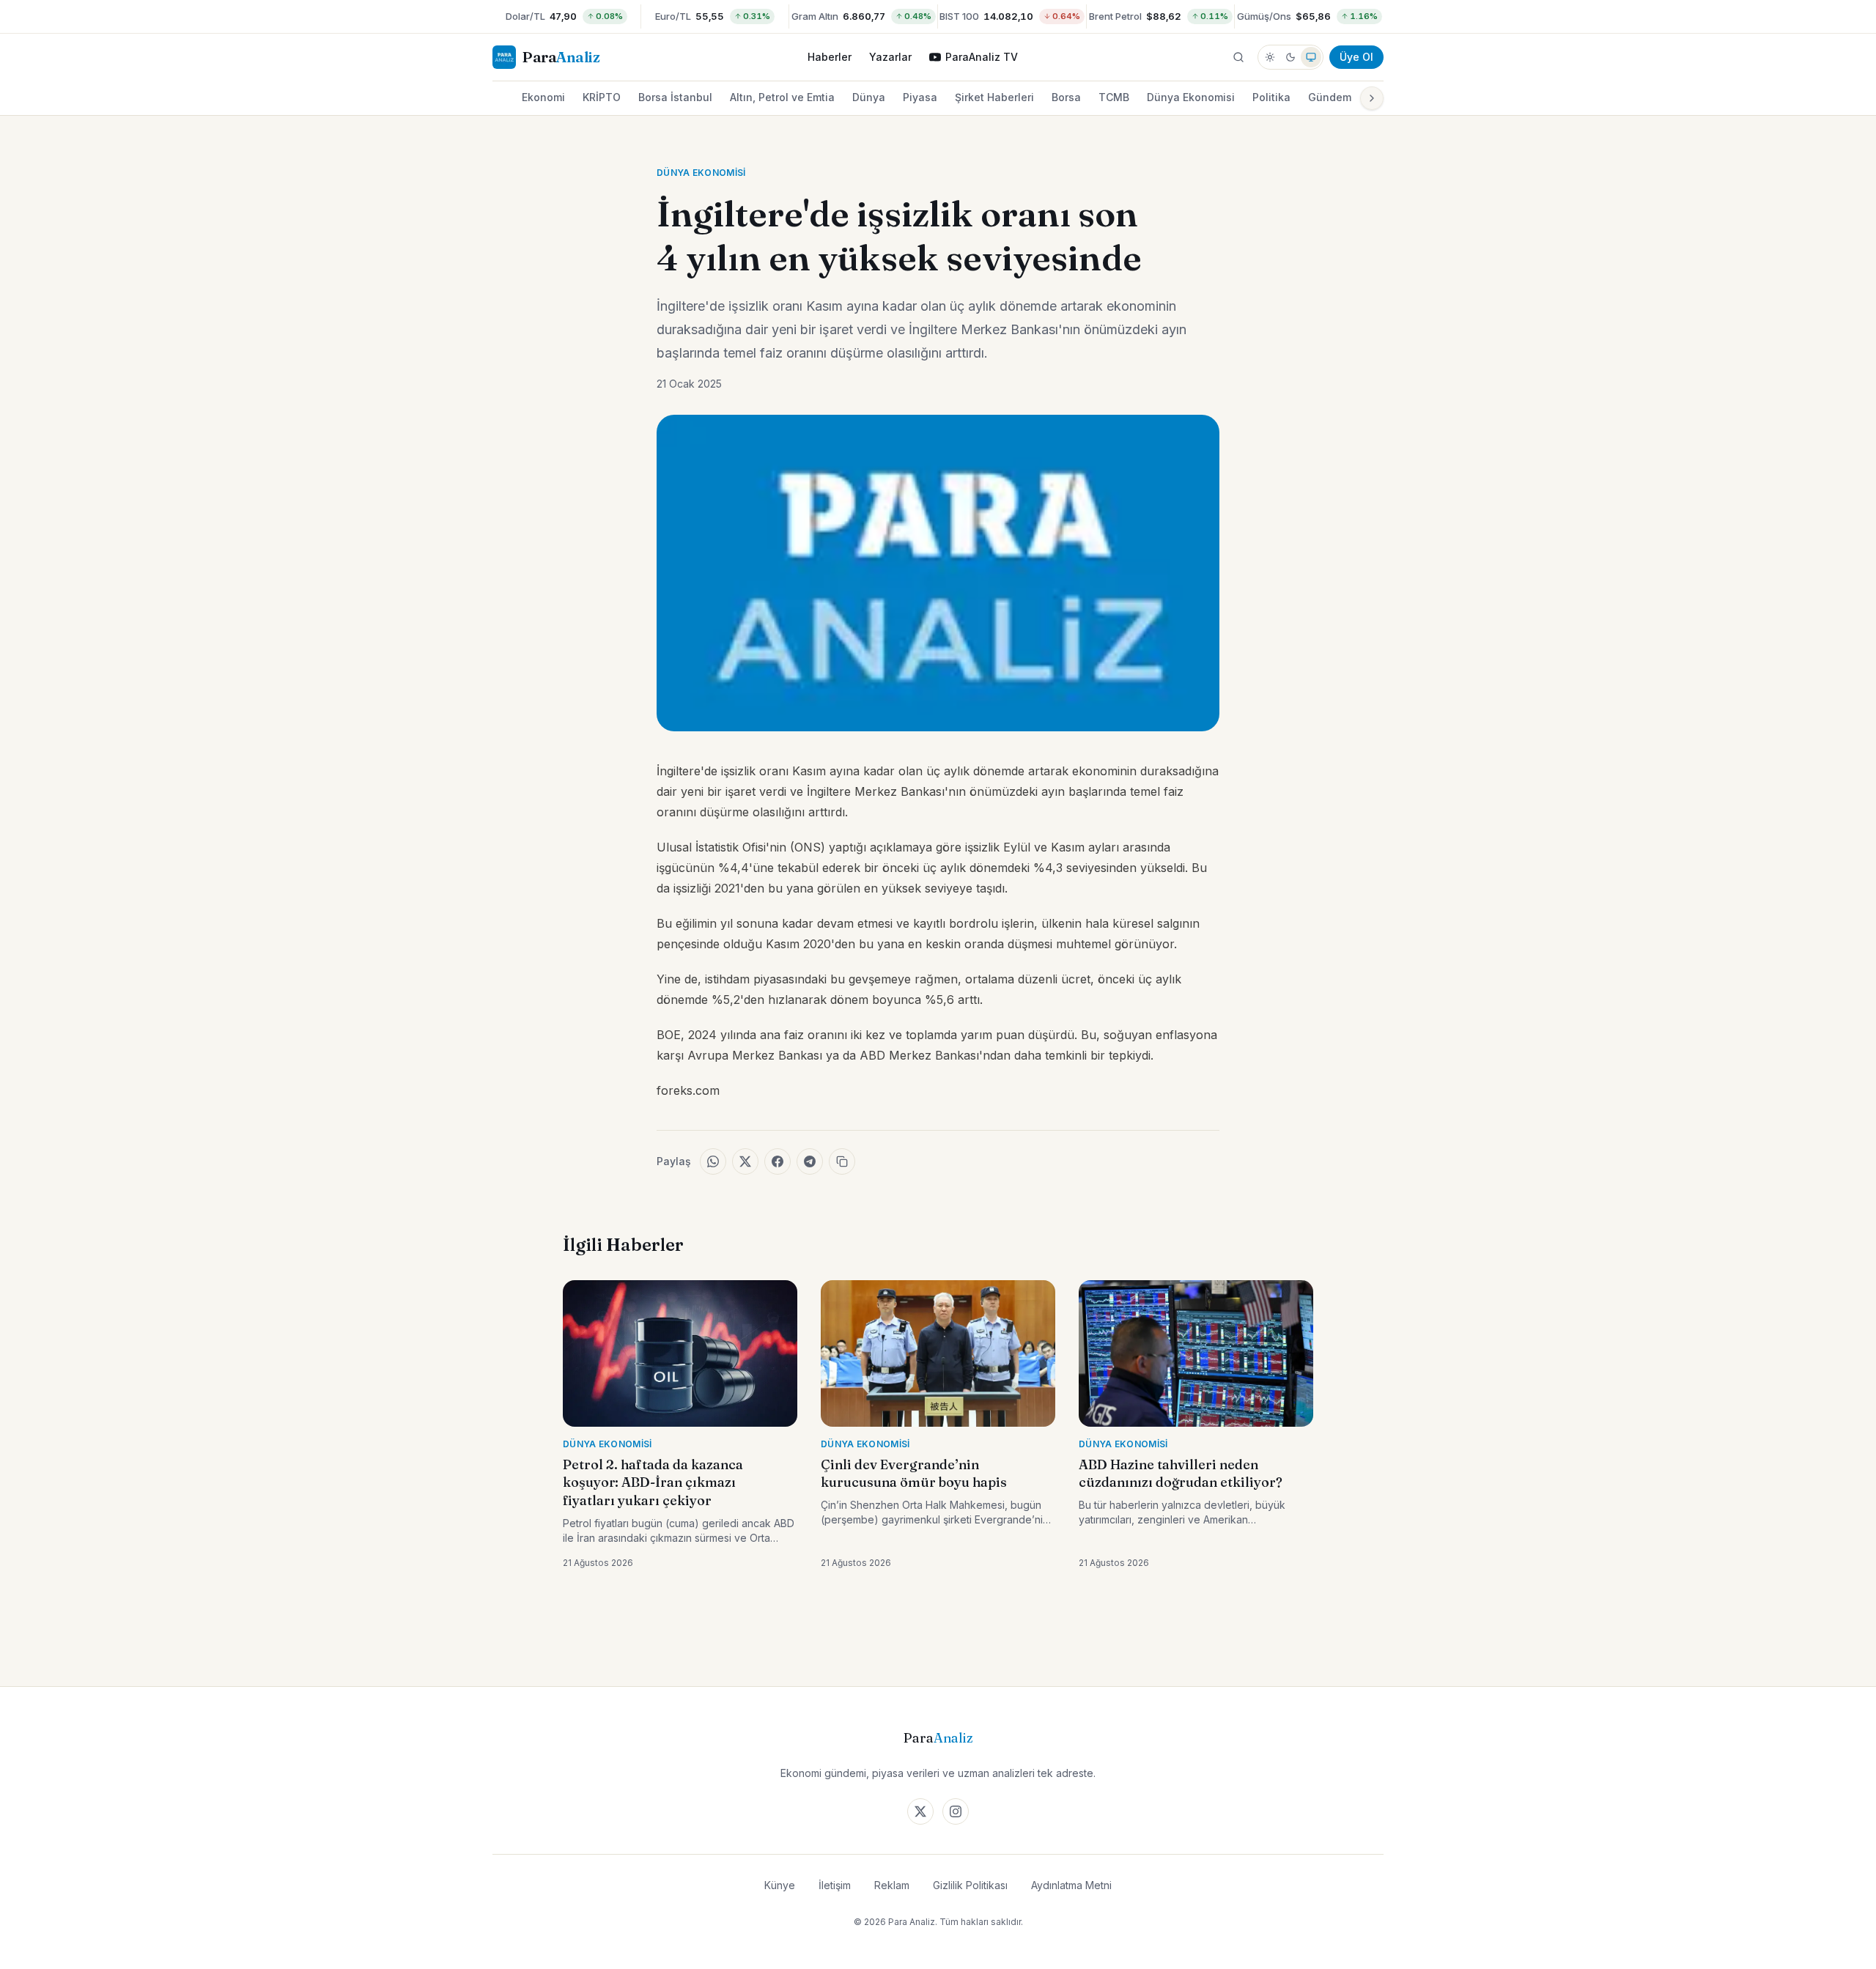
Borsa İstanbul (675, 97)
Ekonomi (543, 97)
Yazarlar (890, 57)
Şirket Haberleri (994, 97)
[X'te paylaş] (745, 1161)
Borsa (1066, 97)
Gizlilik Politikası (970, 1885)
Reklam (892, 1885)
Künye (780, 1885)
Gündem (1330, 97)
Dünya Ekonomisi (1191, 97)
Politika (1271, 97)
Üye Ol (1356, 57)
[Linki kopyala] (842, 1161)
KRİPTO (602, 97)
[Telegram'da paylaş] (810, 1161)
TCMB (1114, 97)
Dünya (869, 97)
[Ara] (1238, 57)
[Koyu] (1290, 57)
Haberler (830, 57)
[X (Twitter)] (920, 1811)
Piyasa (920, 97)
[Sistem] (1311, 57)
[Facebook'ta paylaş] (778, 1161)
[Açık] (1270, 57)
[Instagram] (956, 1811)
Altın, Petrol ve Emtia (782, 97)
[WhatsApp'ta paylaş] (713, 1161)
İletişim (835, 1885)
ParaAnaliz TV (982, 57)
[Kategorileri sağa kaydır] (1372, 98)
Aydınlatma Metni (1071, 1885)
